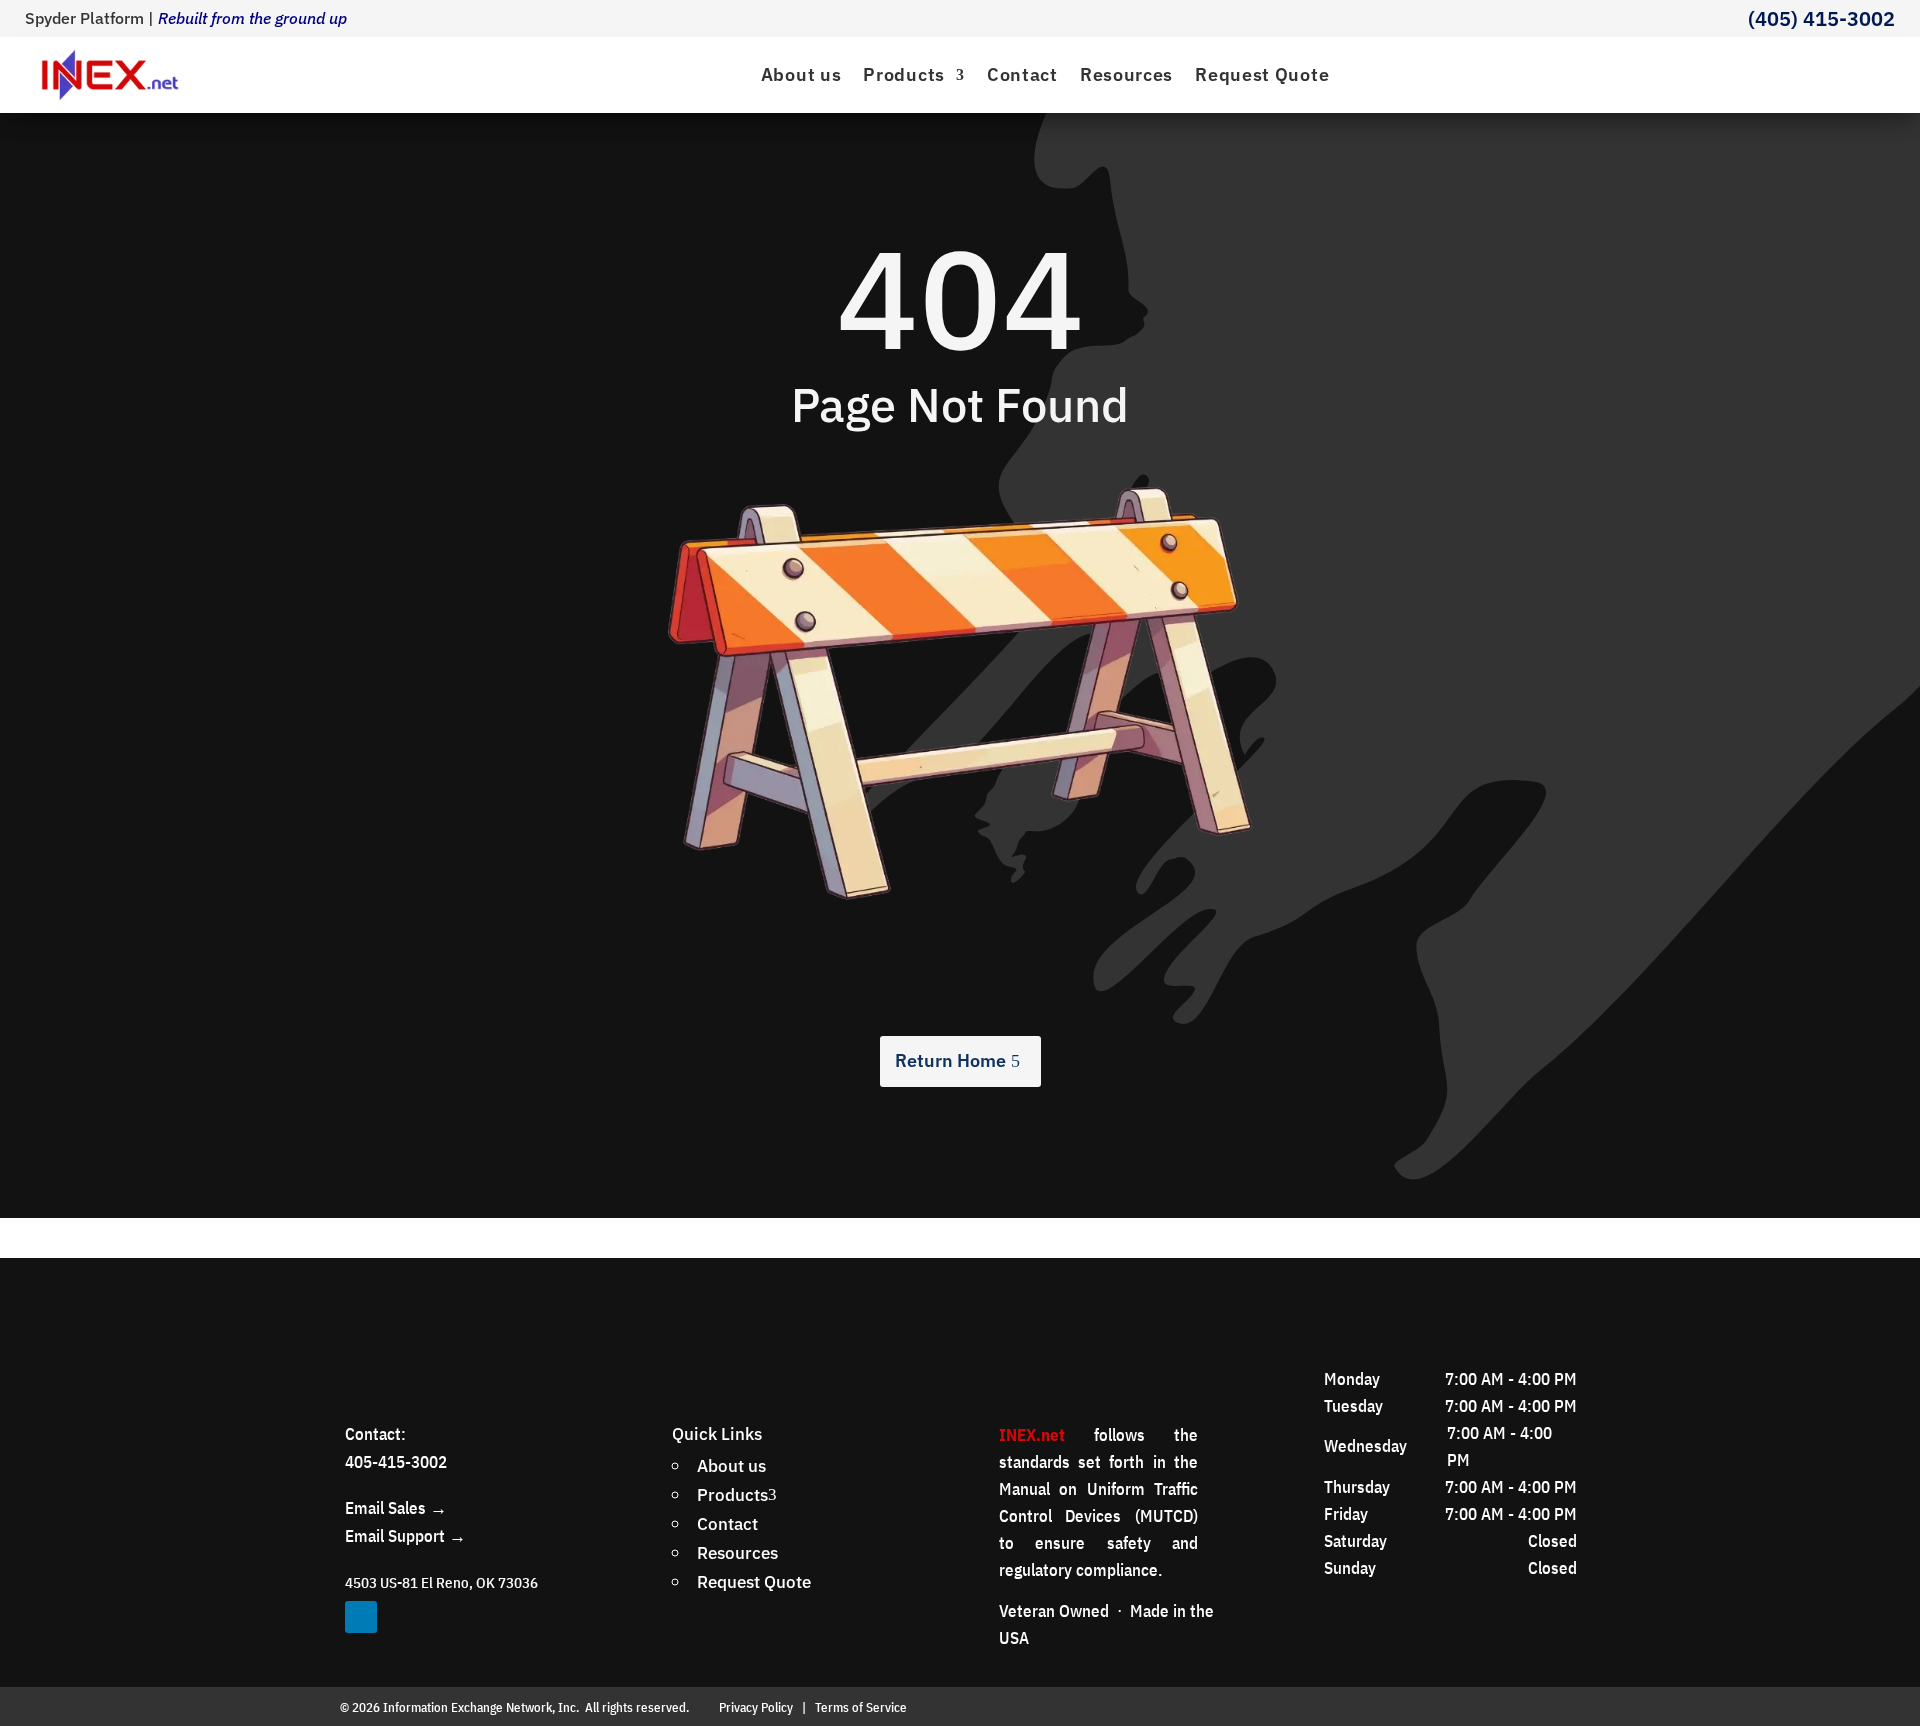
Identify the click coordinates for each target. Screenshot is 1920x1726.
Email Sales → (396, 1508)
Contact (1022, 74)
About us (801, 74)
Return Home (950, 1060)
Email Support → (405, 1536)
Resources (1126, 74)
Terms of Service (861, 1707)
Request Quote (1262, 74)
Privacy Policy (756, 1707)
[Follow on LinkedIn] (361, 1617)
